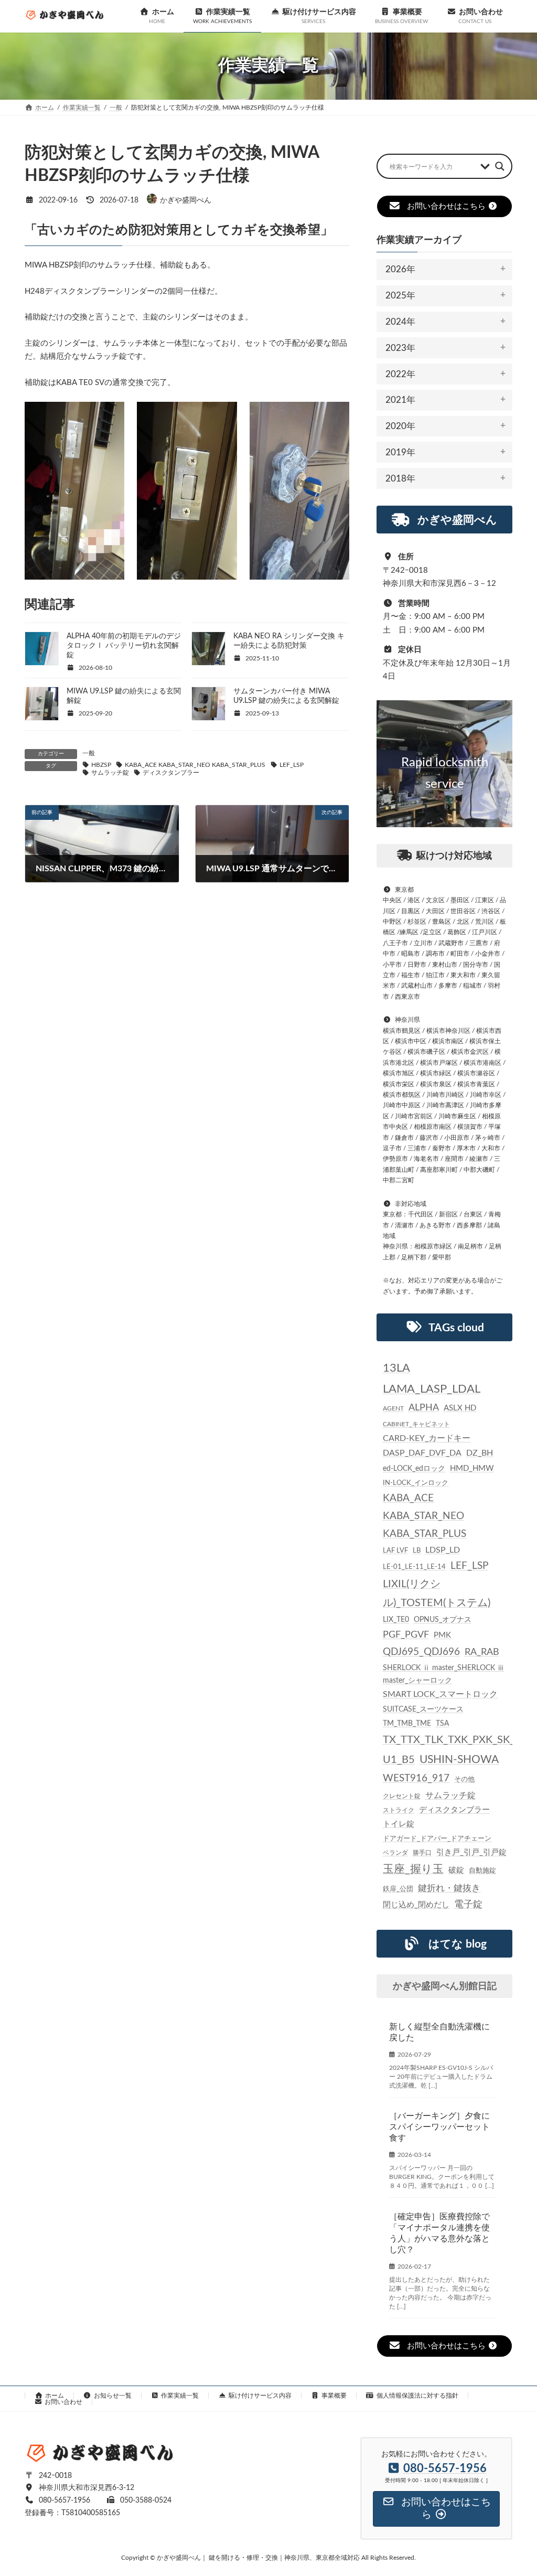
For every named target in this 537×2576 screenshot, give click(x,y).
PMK (442, 1635)
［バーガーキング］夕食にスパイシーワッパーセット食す (439, 2127)
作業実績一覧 (180, 2396)
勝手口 (422, 1853)
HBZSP (101, 765)
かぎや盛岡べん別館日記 (444, 1986)
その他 (464, 1779)
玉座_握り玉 (413, 1869)
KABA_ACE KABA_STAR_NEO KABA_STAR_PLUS (195, 765)
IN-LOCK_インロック (416, 1483)
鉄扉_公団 (398, 1888)
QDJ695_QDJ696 (421, 1652)
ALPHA (424, 1408)
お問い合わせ (63, 2402)
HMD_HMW (472, 1468)
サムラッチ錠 (110, 773)
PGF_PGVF (406, 1635)
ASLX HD (460, 1408)
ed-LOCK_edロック (414, 1468)
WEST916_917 (416, 1778)
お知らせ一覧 (113, 2396)
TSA (442, 1724)
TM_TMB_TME (407, 1724)
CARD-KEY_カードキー (427, 1438)
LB (417, 1551)
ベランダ (395, 1853)
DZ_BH (480, 1453)
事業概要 (334, 2396)
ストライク (399, 1810)
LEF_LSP (292, 765)
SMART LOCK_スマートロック (440, 1695)
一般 (89, 753)
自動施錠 (482, 1871)
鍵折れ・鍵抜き (449, 1888)
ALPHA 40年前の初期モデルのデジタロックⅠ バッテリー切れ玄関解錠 (124, 646)
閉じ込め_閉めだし (416, 1904)
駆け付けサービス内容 (260, 2396)
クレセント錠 (402, 1795)
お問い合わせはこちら (446, 206)
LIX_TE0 (396, 1619)
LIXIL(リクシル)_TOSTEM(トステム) (437, 1593)
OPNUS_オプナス (443, 1619)
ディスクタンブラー (171, 773)
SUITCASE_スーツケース (423, 1709)
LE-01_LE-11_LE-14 (414, 1567)
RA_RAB (482, 1652)
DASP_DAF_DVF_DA (422, 1453)
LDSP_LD (443, 1550)
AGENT (393, 1408)
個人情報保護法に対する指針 (417, 2396)
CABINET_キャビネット (416, 1424)
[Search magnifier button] (500, 166)
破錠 (456, 1870)
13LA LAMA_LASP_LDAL (432, 1378)
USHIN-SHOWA (459, 1759)
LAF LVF (395, 1551)
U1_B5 (399, 1759)
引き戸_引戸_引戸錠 (471, 1852)
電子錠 (468, 1904)
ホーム (55, 2396)
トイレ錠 (399, 1824)
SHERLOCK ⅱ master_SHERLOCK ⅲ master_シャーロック (444, 1674)
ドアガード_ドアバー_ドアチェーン (437, 1839)
